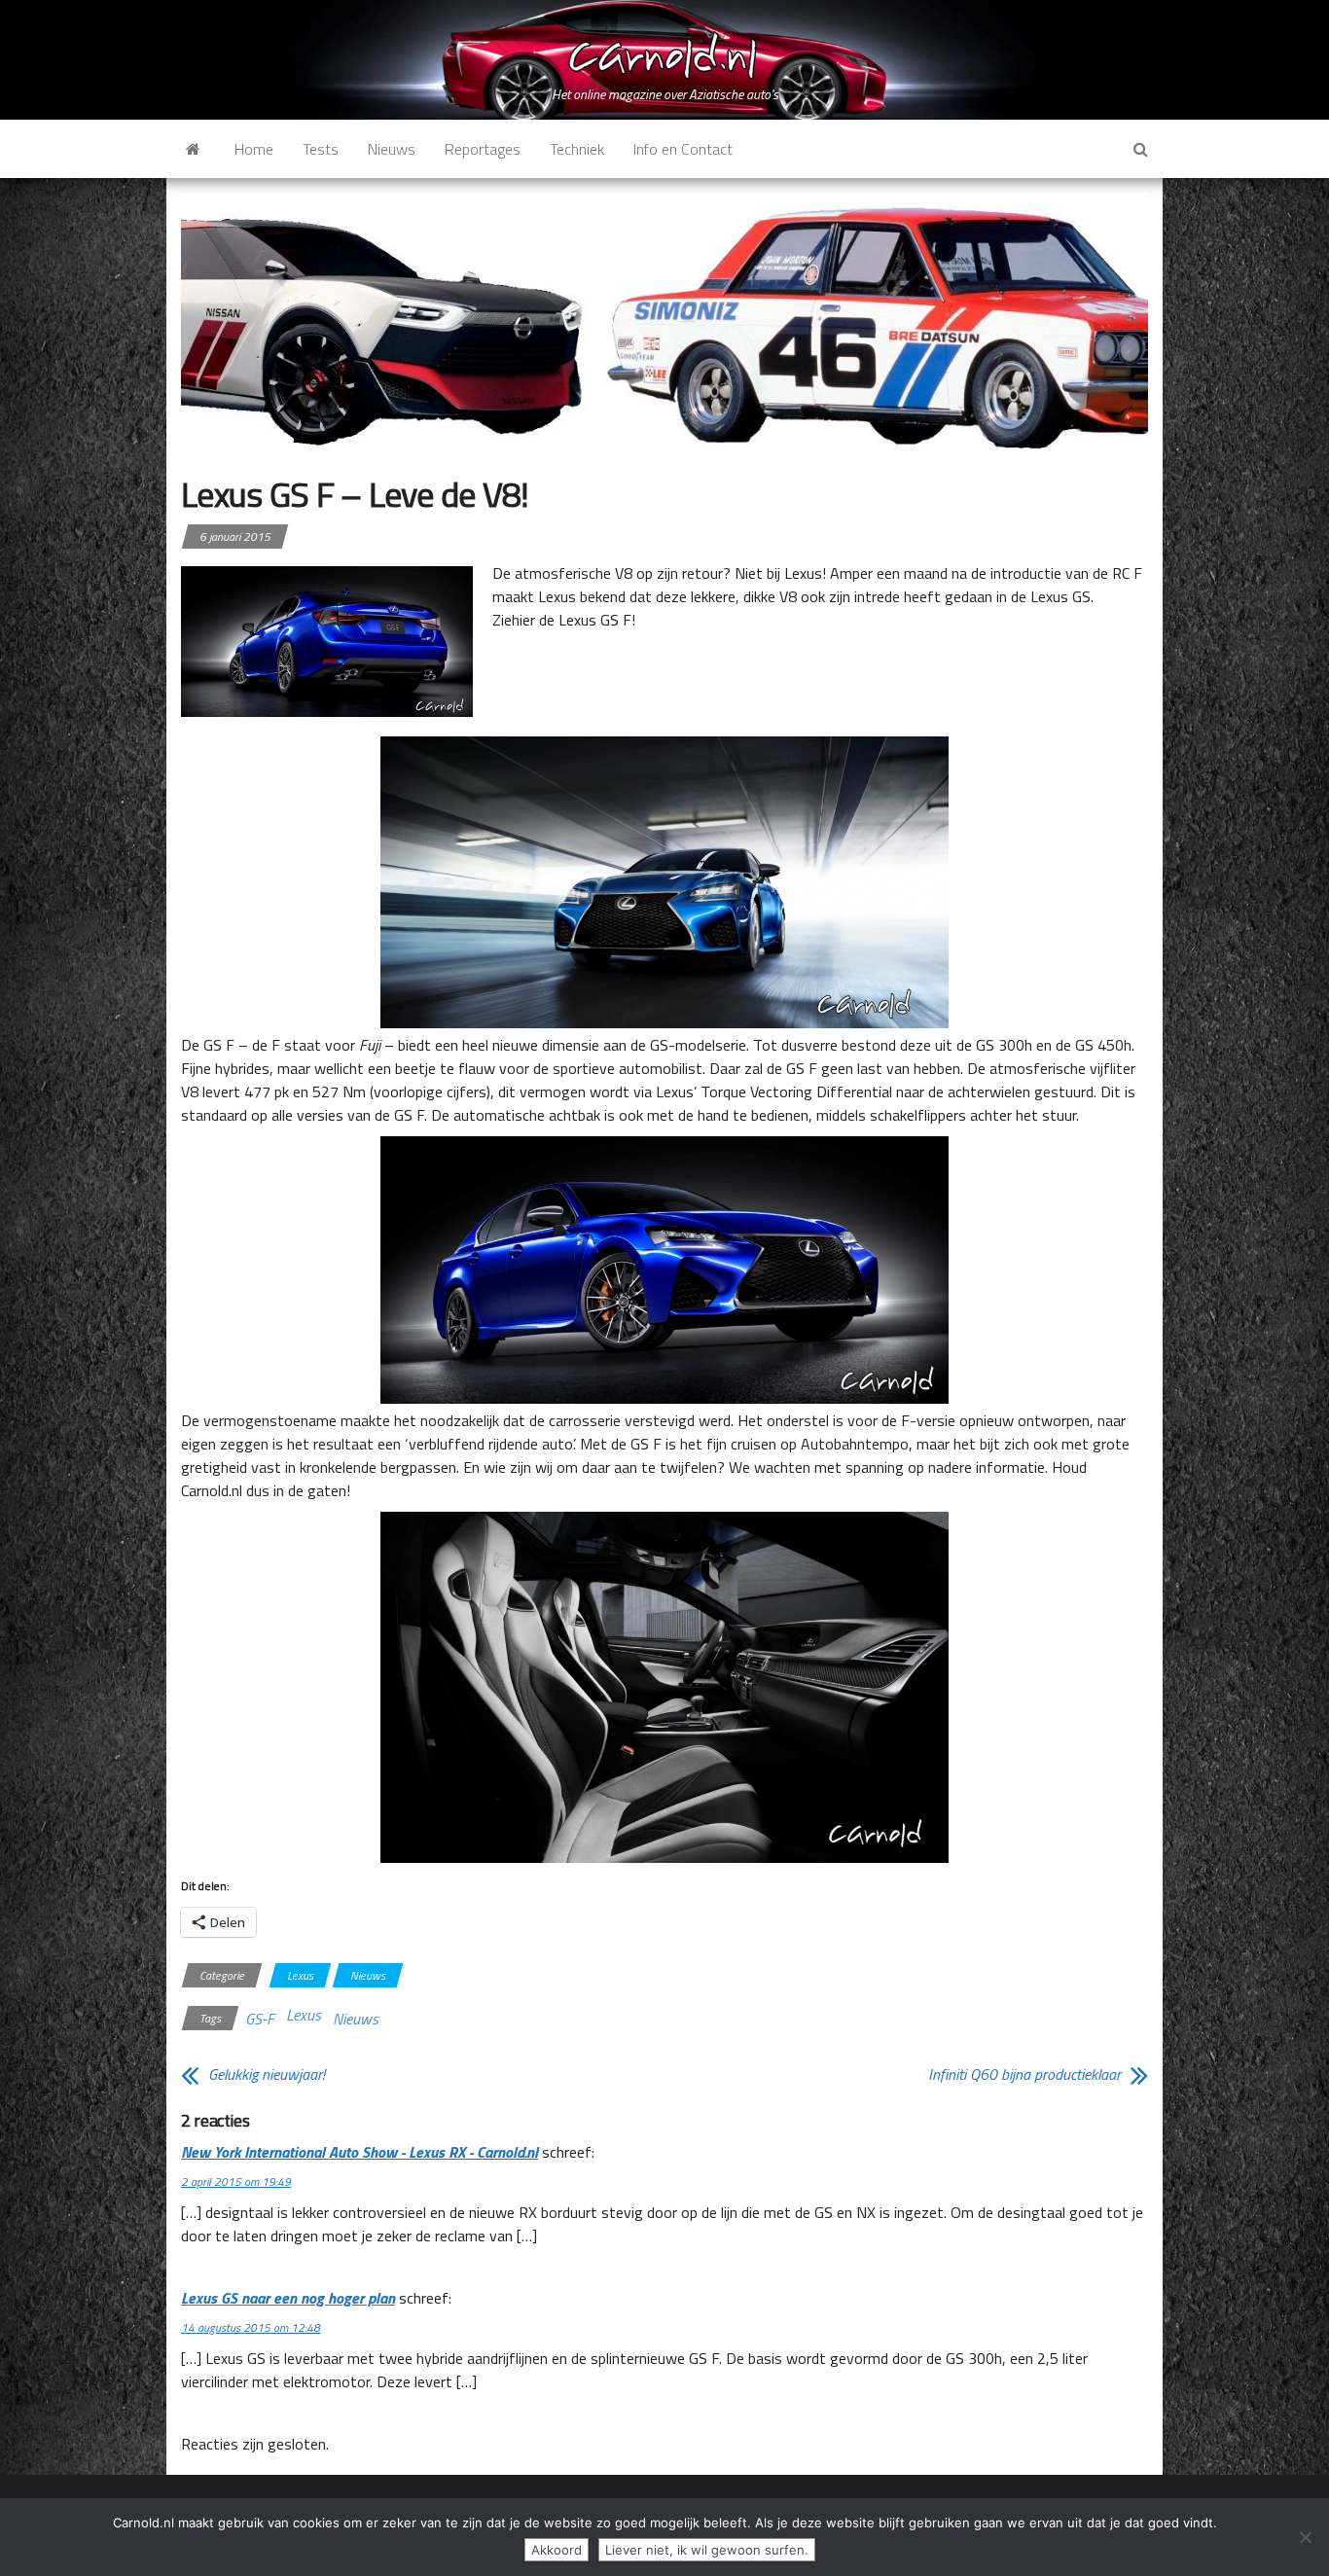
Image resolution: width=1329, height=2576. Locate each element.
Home (254, 149)
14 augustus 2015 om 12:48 (251, 2327)
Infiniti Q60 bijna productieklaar (1024, 2074)
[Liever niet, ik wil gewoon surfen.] (1305, 2537)
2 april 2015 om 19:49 (236, 2182)
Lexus (300, 1975)
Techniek (577, 149)
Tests (321, 149)
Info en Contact (683, 149)
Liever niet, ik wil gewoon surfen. (707, 2550)
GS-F (260, 2019)
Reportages (483, 149)
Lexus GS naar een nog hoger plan (288, 2298)
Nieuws (392, 149)
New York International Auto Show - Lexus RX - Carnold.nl (359, 2152)
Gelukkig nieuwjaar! (267, 2074)
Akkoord (557, 2550)
